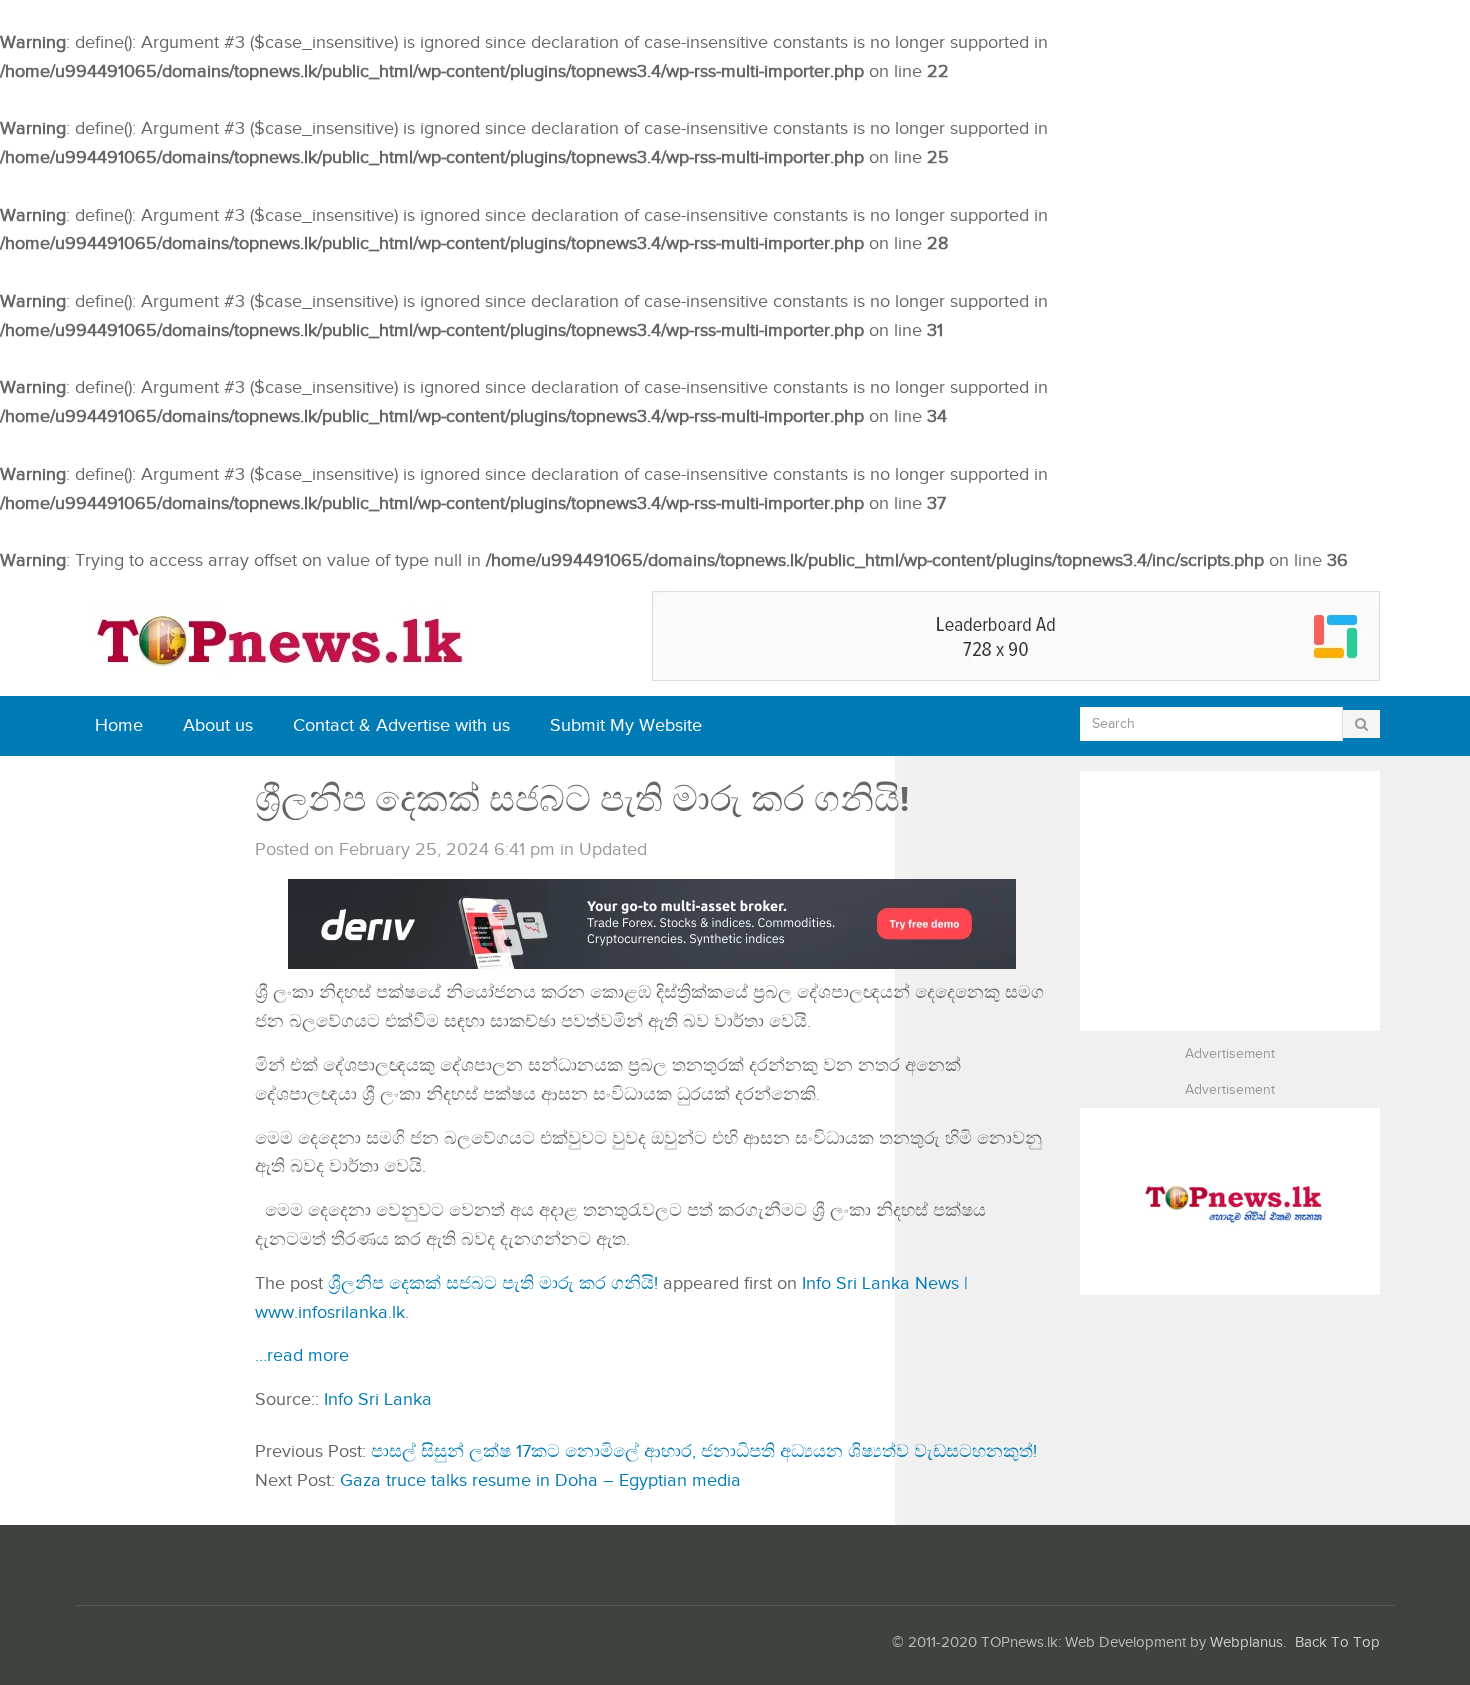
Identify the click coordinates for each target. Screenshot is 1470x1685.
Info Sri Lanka (378, 1399)
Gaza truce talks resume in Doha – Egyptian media (540, 1480)
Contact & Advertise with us (401, 725)
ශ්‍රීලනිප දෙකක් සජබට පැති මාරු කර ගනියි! (493, 1283)
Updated (613, 849)
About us (218, 725)
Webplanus (1246, 1642)
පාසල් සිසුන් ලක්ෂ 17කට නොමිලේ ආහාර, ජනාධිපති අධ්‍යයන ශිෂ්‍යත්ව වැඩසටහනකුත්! (704, 1451)
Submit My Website (626, 725)
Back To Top (1337, 1642)
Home (119, 725)
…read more (302, 1355)
